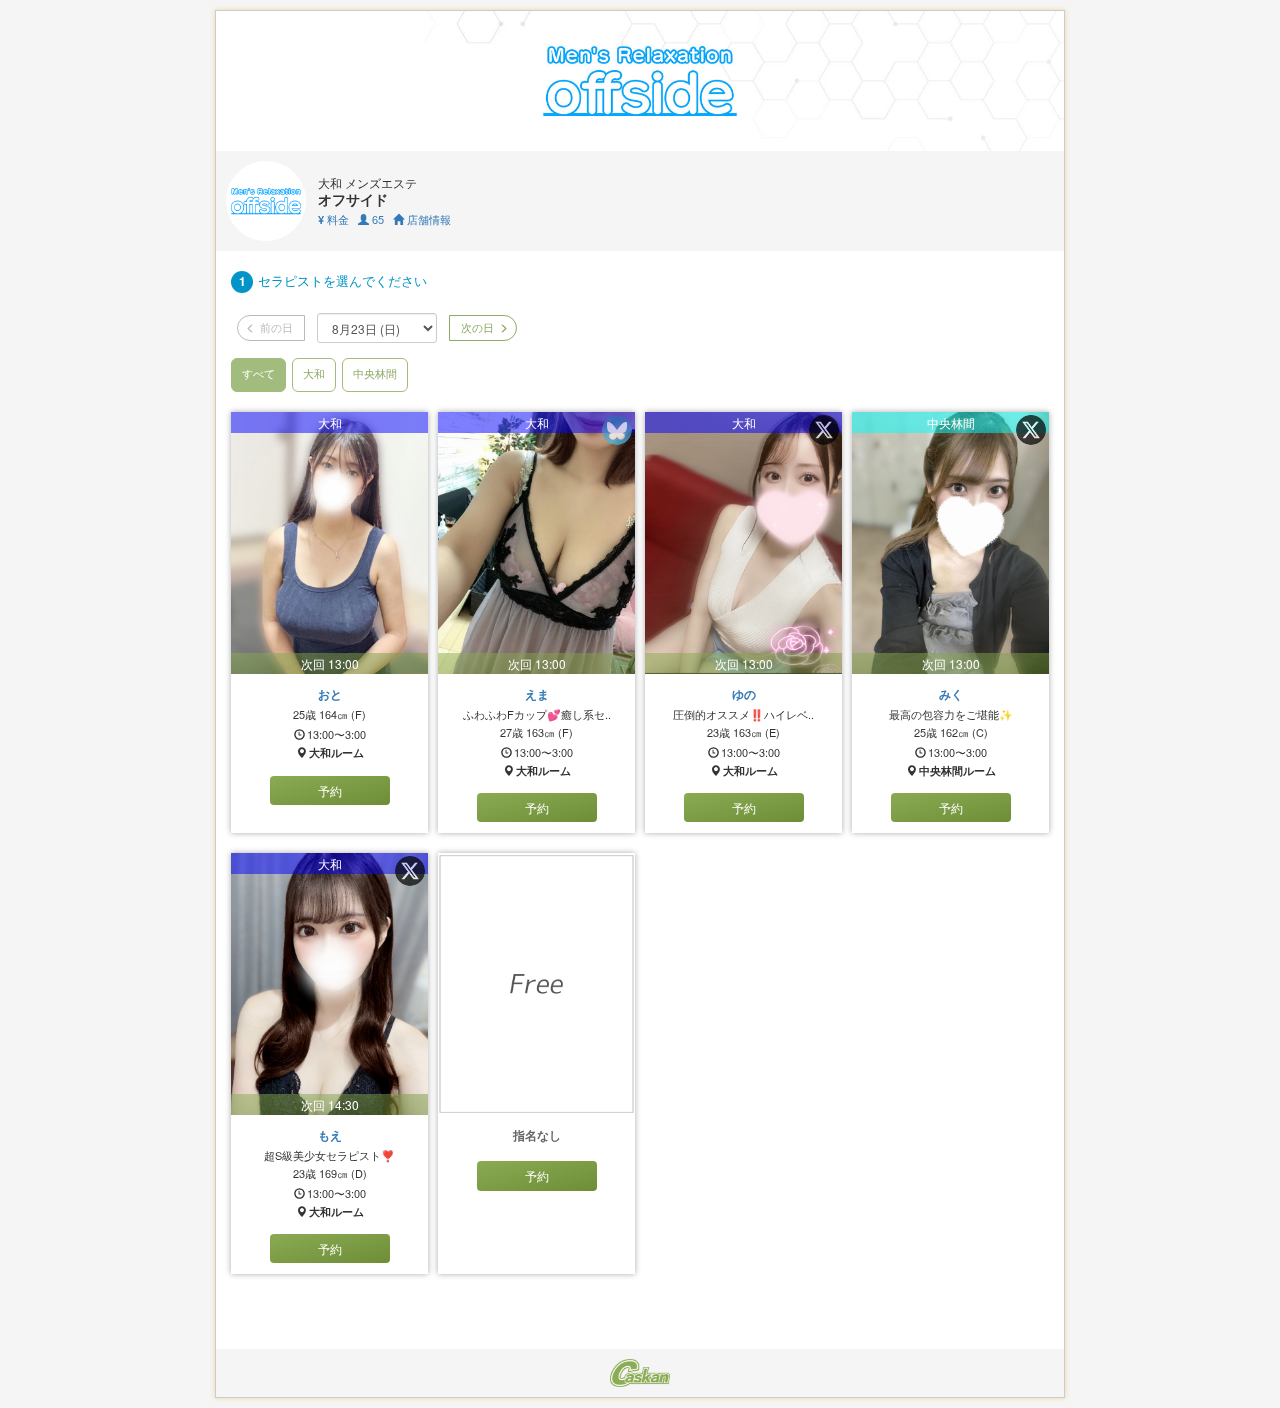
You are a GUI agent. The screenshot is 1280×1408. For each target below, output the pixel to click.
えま (537, 694)
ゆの (744, 694)
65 (376, 219)
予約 (330, 790)
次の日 (476, 327)
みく (951, 694)
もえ (330, 1135)
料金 (333, 219)
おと (330, 694)
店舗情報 (427, 219)
